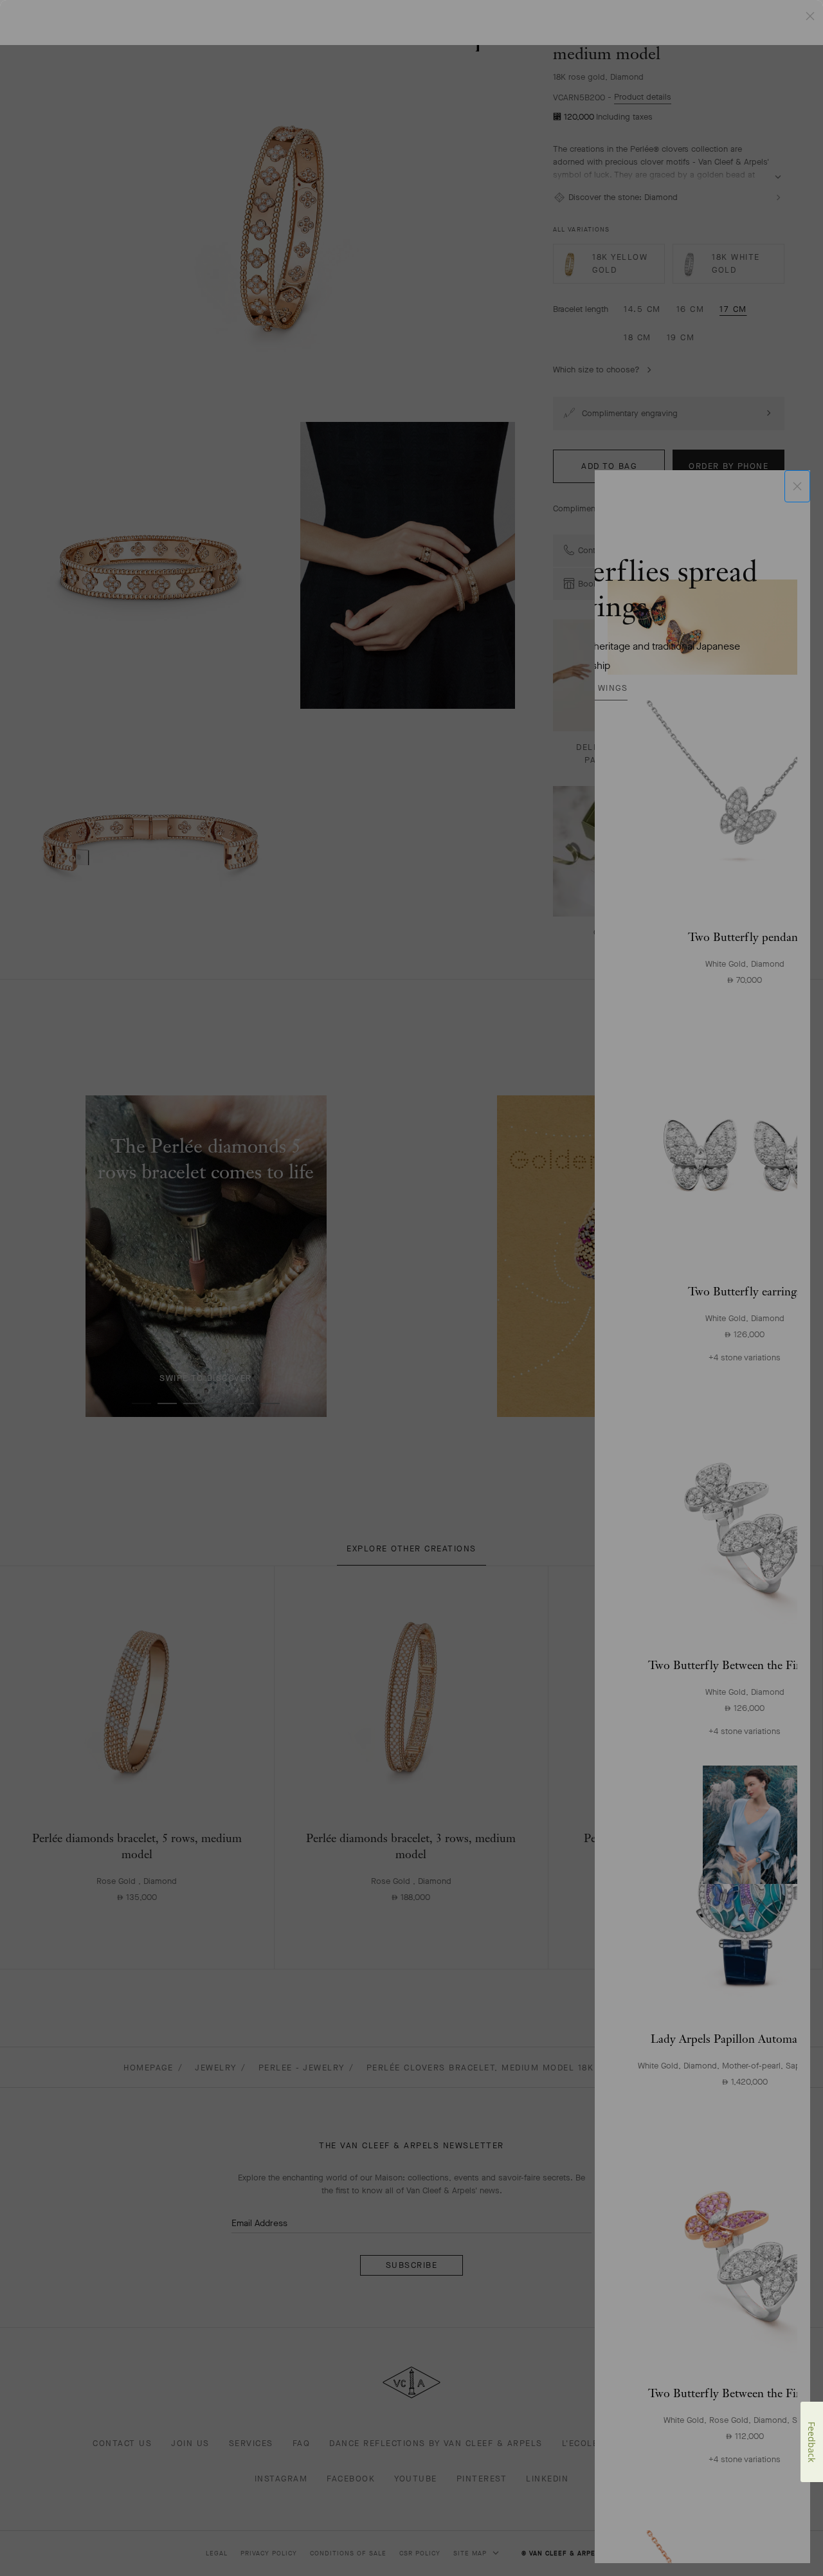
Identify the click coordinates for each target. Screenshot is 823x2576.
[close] (797, 486)
